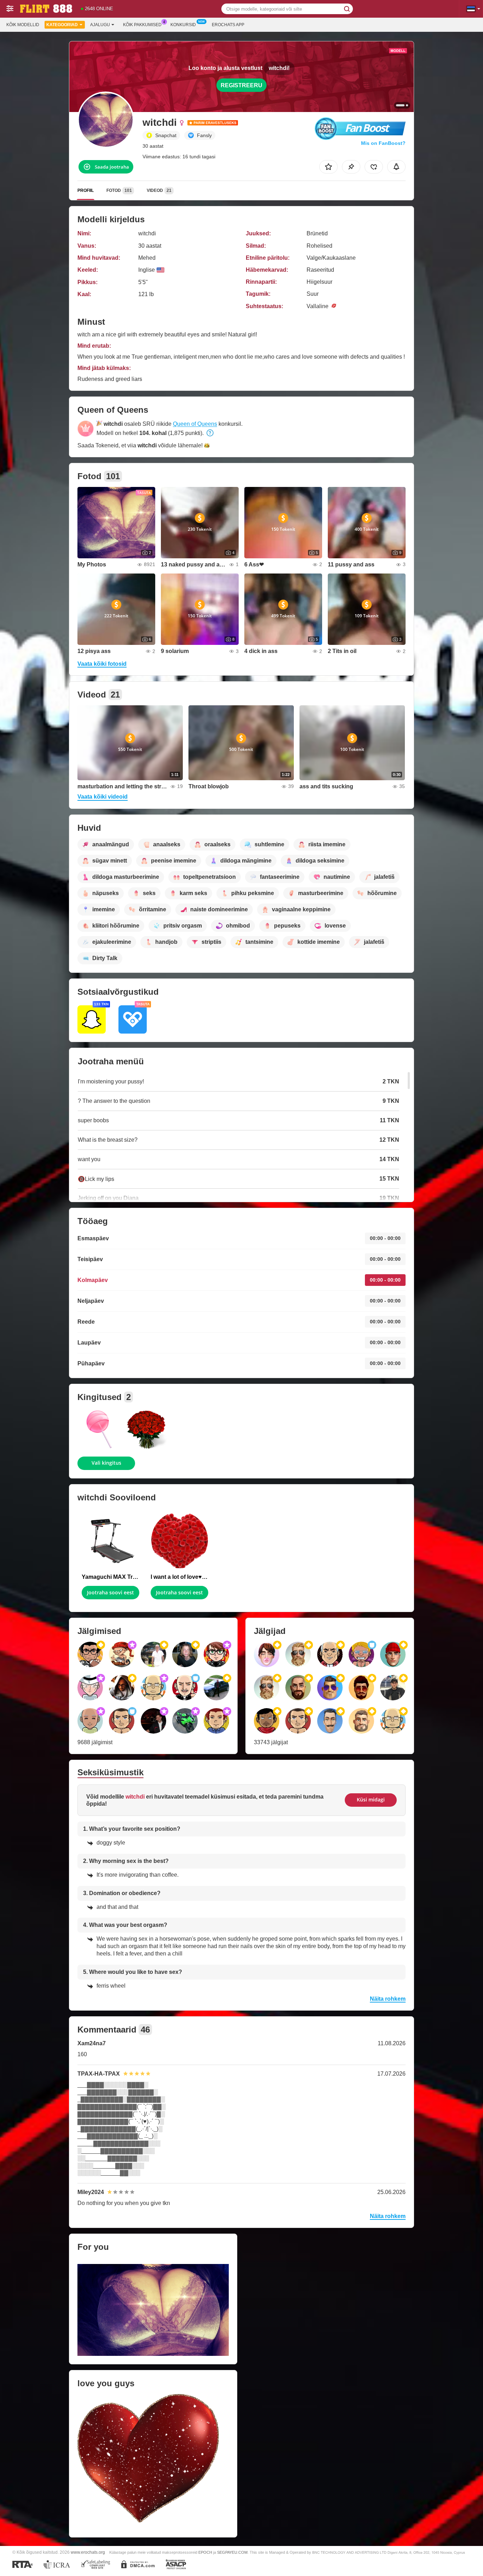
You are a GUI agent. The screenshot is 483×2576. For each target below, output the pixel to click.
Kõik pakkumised (142, 25)
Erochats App (228, 25)
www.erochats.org (88, 2552)
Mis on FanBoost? (383, 143)
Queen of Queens (195, 424)
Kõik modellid (23, 25)
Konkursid (183, 25)
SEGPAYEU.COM (232, 2552)
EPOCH (205, 2552)
